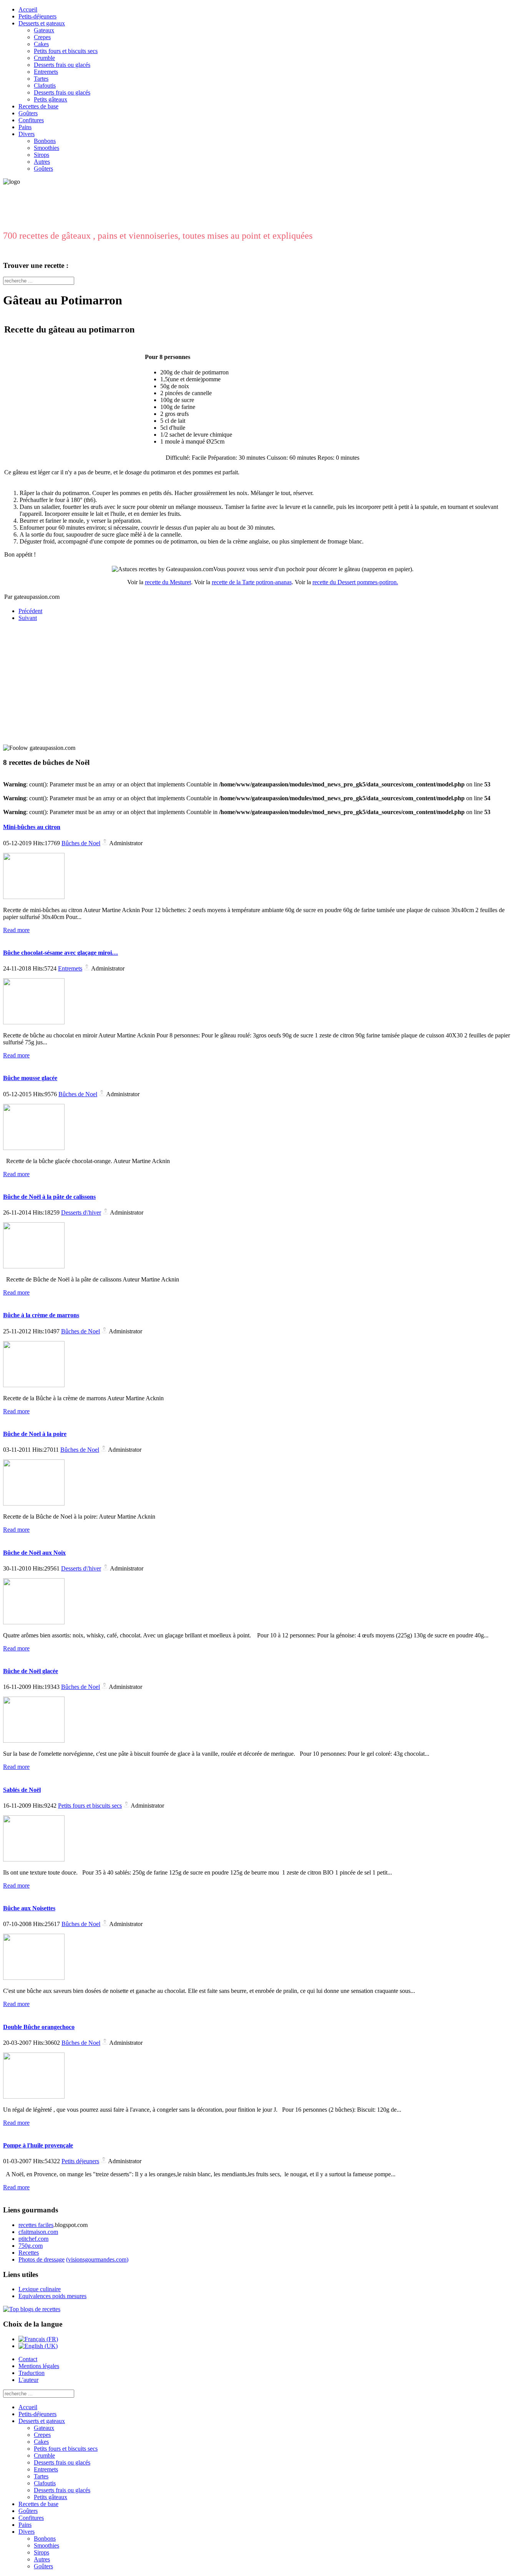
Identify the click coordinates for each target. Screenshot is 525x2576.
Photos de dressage (42, 2259)
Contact (28, 2359)
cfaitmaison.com (38, 2232)
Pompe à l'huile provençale (38, 2145)
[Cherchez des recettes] (32, 2309)
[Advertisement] (51, 676)
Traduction (32, 2373)
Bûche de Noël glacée (31, 1671)
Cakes (41, 44)
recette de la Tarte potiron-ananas (252, 582)
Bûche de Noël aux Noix (34, 1553)
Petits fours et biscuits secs (66, 51)
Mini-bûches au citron (32, 827)
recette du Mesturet (168, 582)
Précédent (30, 611)
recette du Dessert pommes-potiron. (355, 582)
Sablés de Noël (22, 1790)
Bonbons (45, 141)
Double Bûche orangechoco (39, 2027)
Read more (16, 930)
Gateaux (44, 30)
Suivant (28, 618)
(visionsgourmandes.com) (97, 2259)
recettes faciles (36, 2225)
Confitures (31, 120)
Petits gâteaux (51, 99)
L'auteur (28, 2380)
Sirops (42, 155)
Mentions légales (39, 2366)
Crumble (44, 58)
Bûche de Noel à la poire (35, 1434)
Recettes (29, 2253)
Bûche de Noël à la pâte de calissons (49, 1197)
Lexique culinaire (40, 2289)
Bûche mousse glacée (30, 1078)
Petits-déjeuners (37, 16)
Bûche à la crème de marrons (41, 1315)
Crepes (42, 37)
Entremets (46, 72)
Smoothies (47, 148)
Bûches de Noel (81, 843)
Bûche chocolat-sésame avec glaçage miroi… (61, 953)
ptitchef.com (33, 2239)
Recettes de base (38, 106)
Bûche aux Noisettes (29, 1908)
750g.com (31, 2246)
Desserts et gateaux (42, 23)
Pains (25, 127)
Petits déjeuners (80, 2161)
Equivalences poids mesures (52, 2296)
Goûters (28, 113)
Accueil (28, 9)
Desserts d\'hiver (81, 1212)
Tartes (41, 79)
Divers (27, 134)
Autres (42, 162)
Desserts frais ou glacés (62, 65)
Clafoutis (45, 86)
